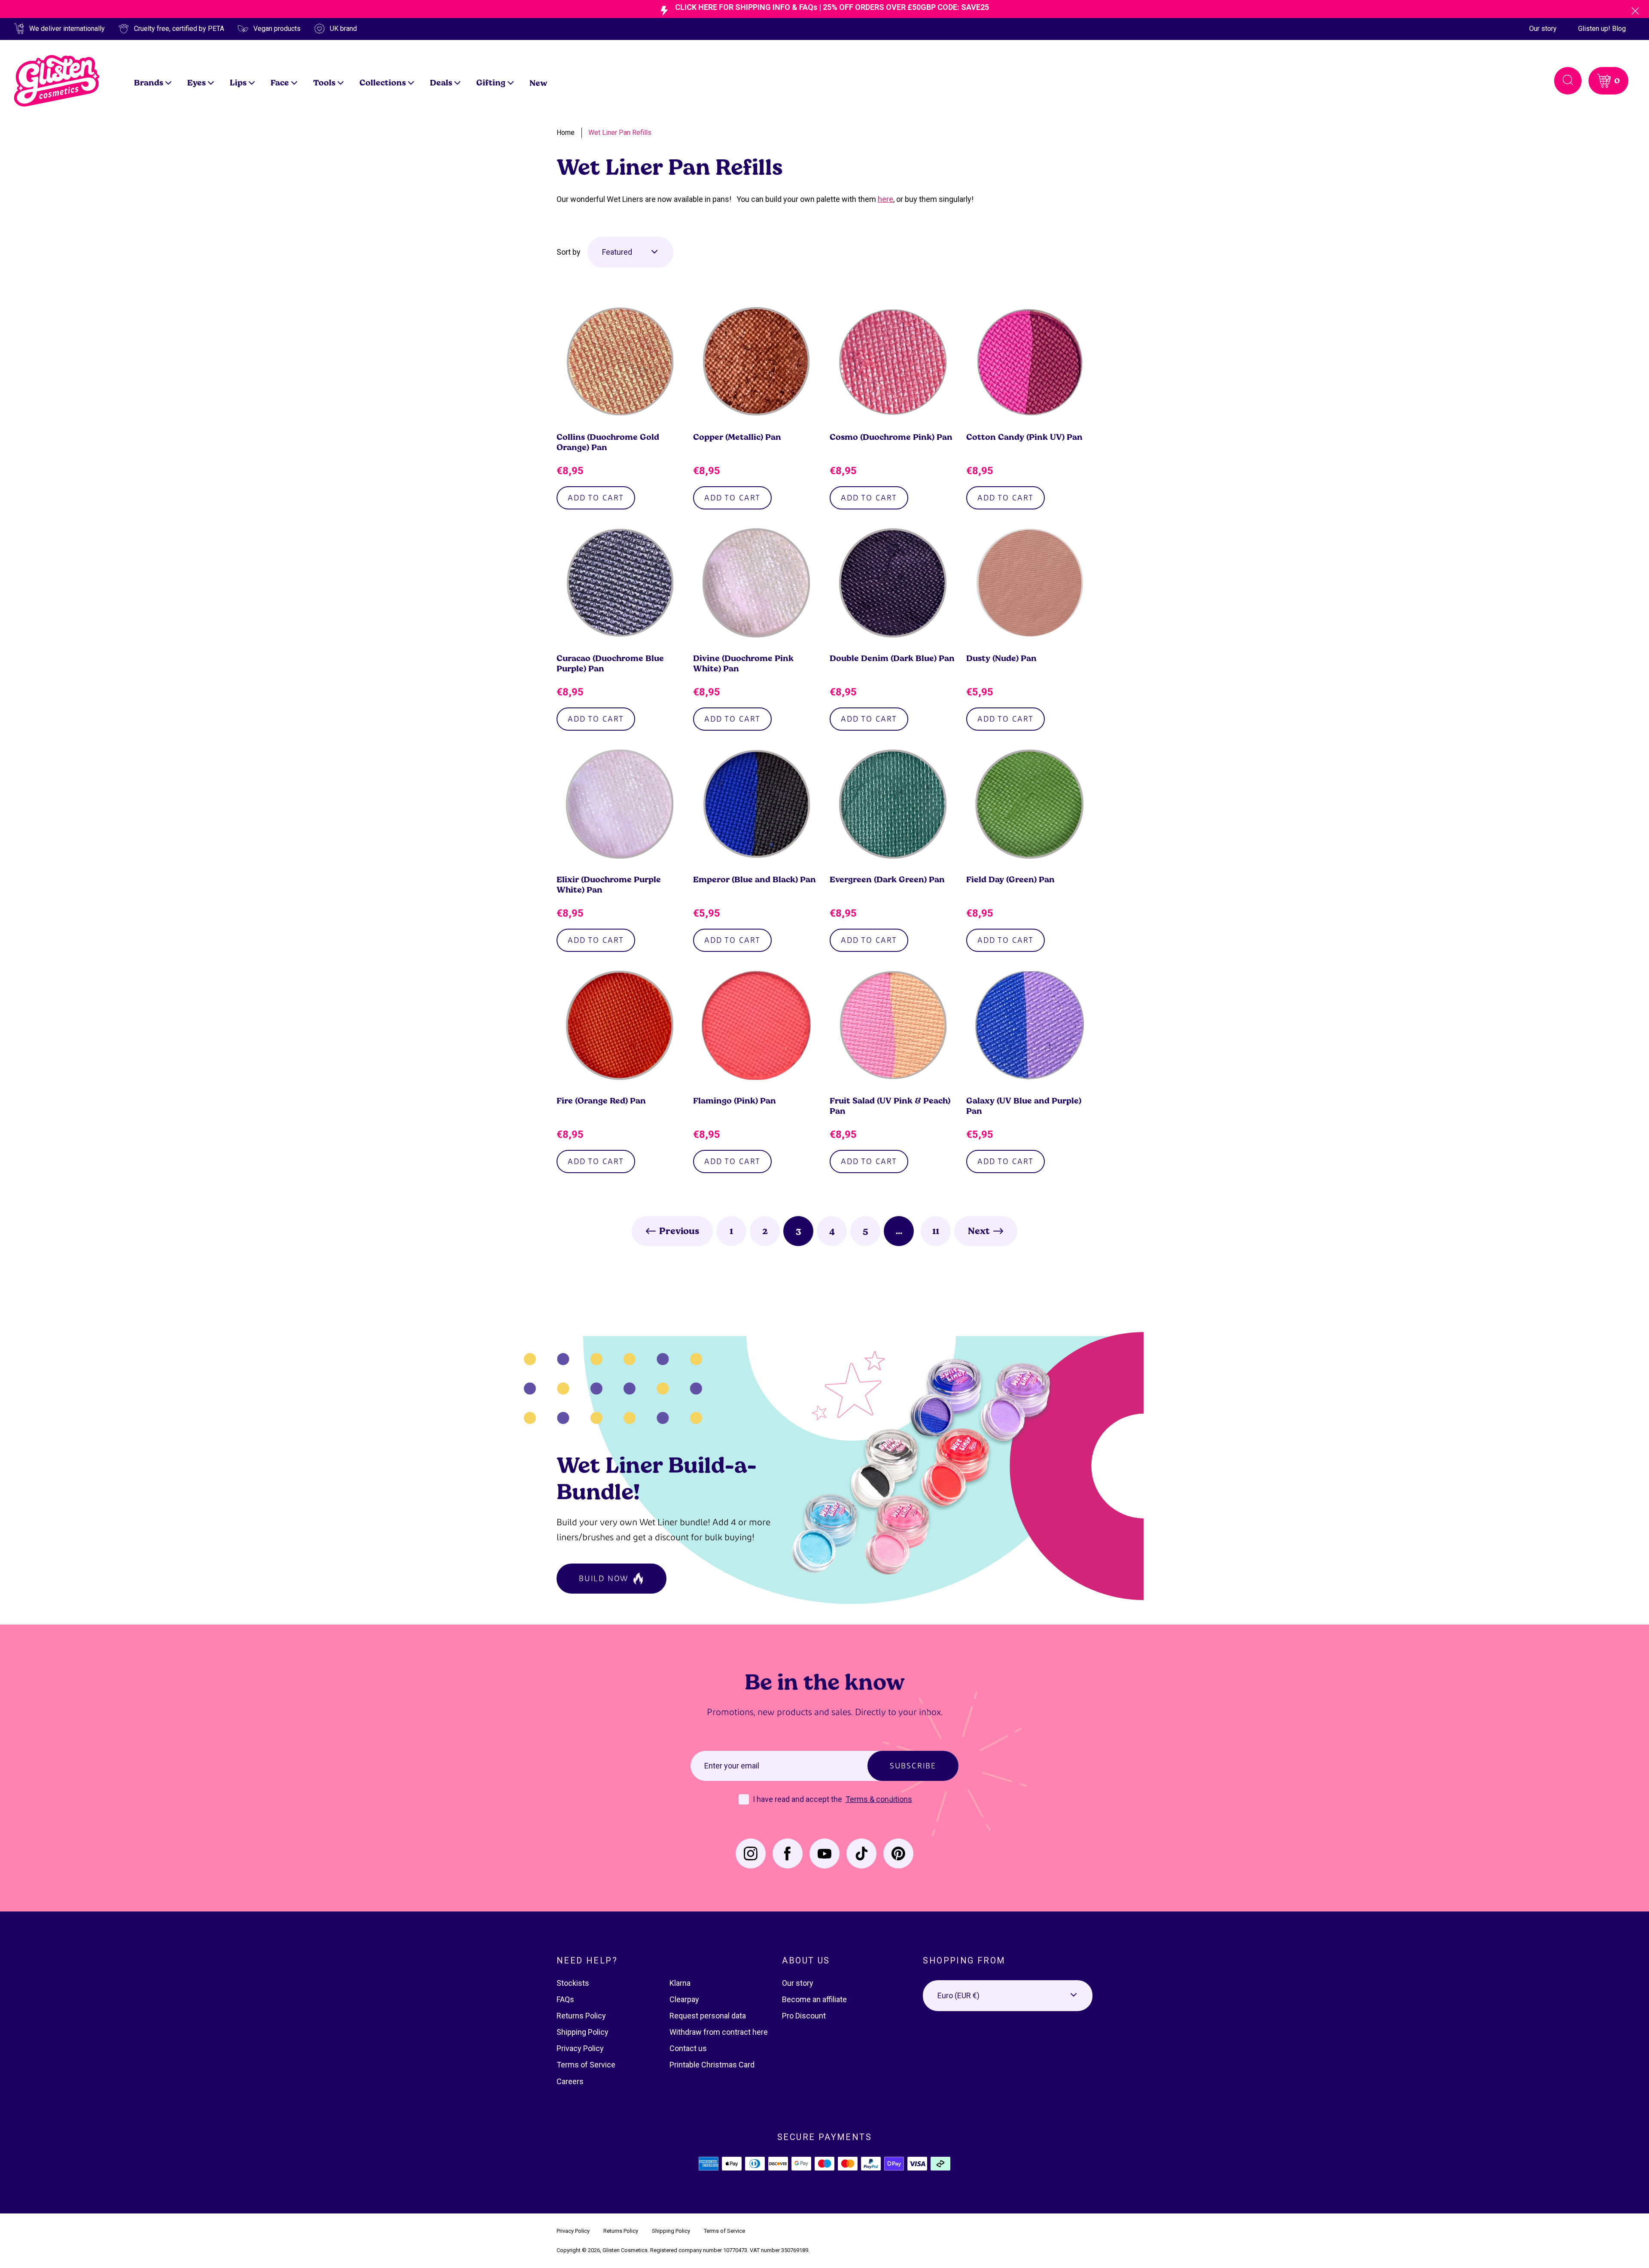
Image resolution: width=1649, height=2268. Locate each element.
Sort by (569, 252)
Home (566, 133)
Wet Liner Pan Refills (620, 133)
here (885, 199)
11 (936, 1231)
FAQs (565, 1999)
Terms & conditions (879, 1799)
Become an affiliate (814, 1999)
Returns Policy (581, 2016)
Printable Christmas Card (712, 2065)
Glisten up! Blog (1602, 29)
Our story (1543, 29)
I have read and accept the (798, 1799)
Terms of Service (586, 2065)
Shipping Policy (583, 2032)
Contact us (688, 2048)
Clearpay (684, 1999)
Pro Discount (804, 2016)
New (539, 83)
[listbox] (630, 252)
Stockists (573, 1983)
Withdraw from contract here (719, 2032)
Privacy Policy (580, 2048)
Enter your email (732, 1766)
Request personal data (708, 2016)
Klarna (680, 1983)
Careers (570, 2081)
